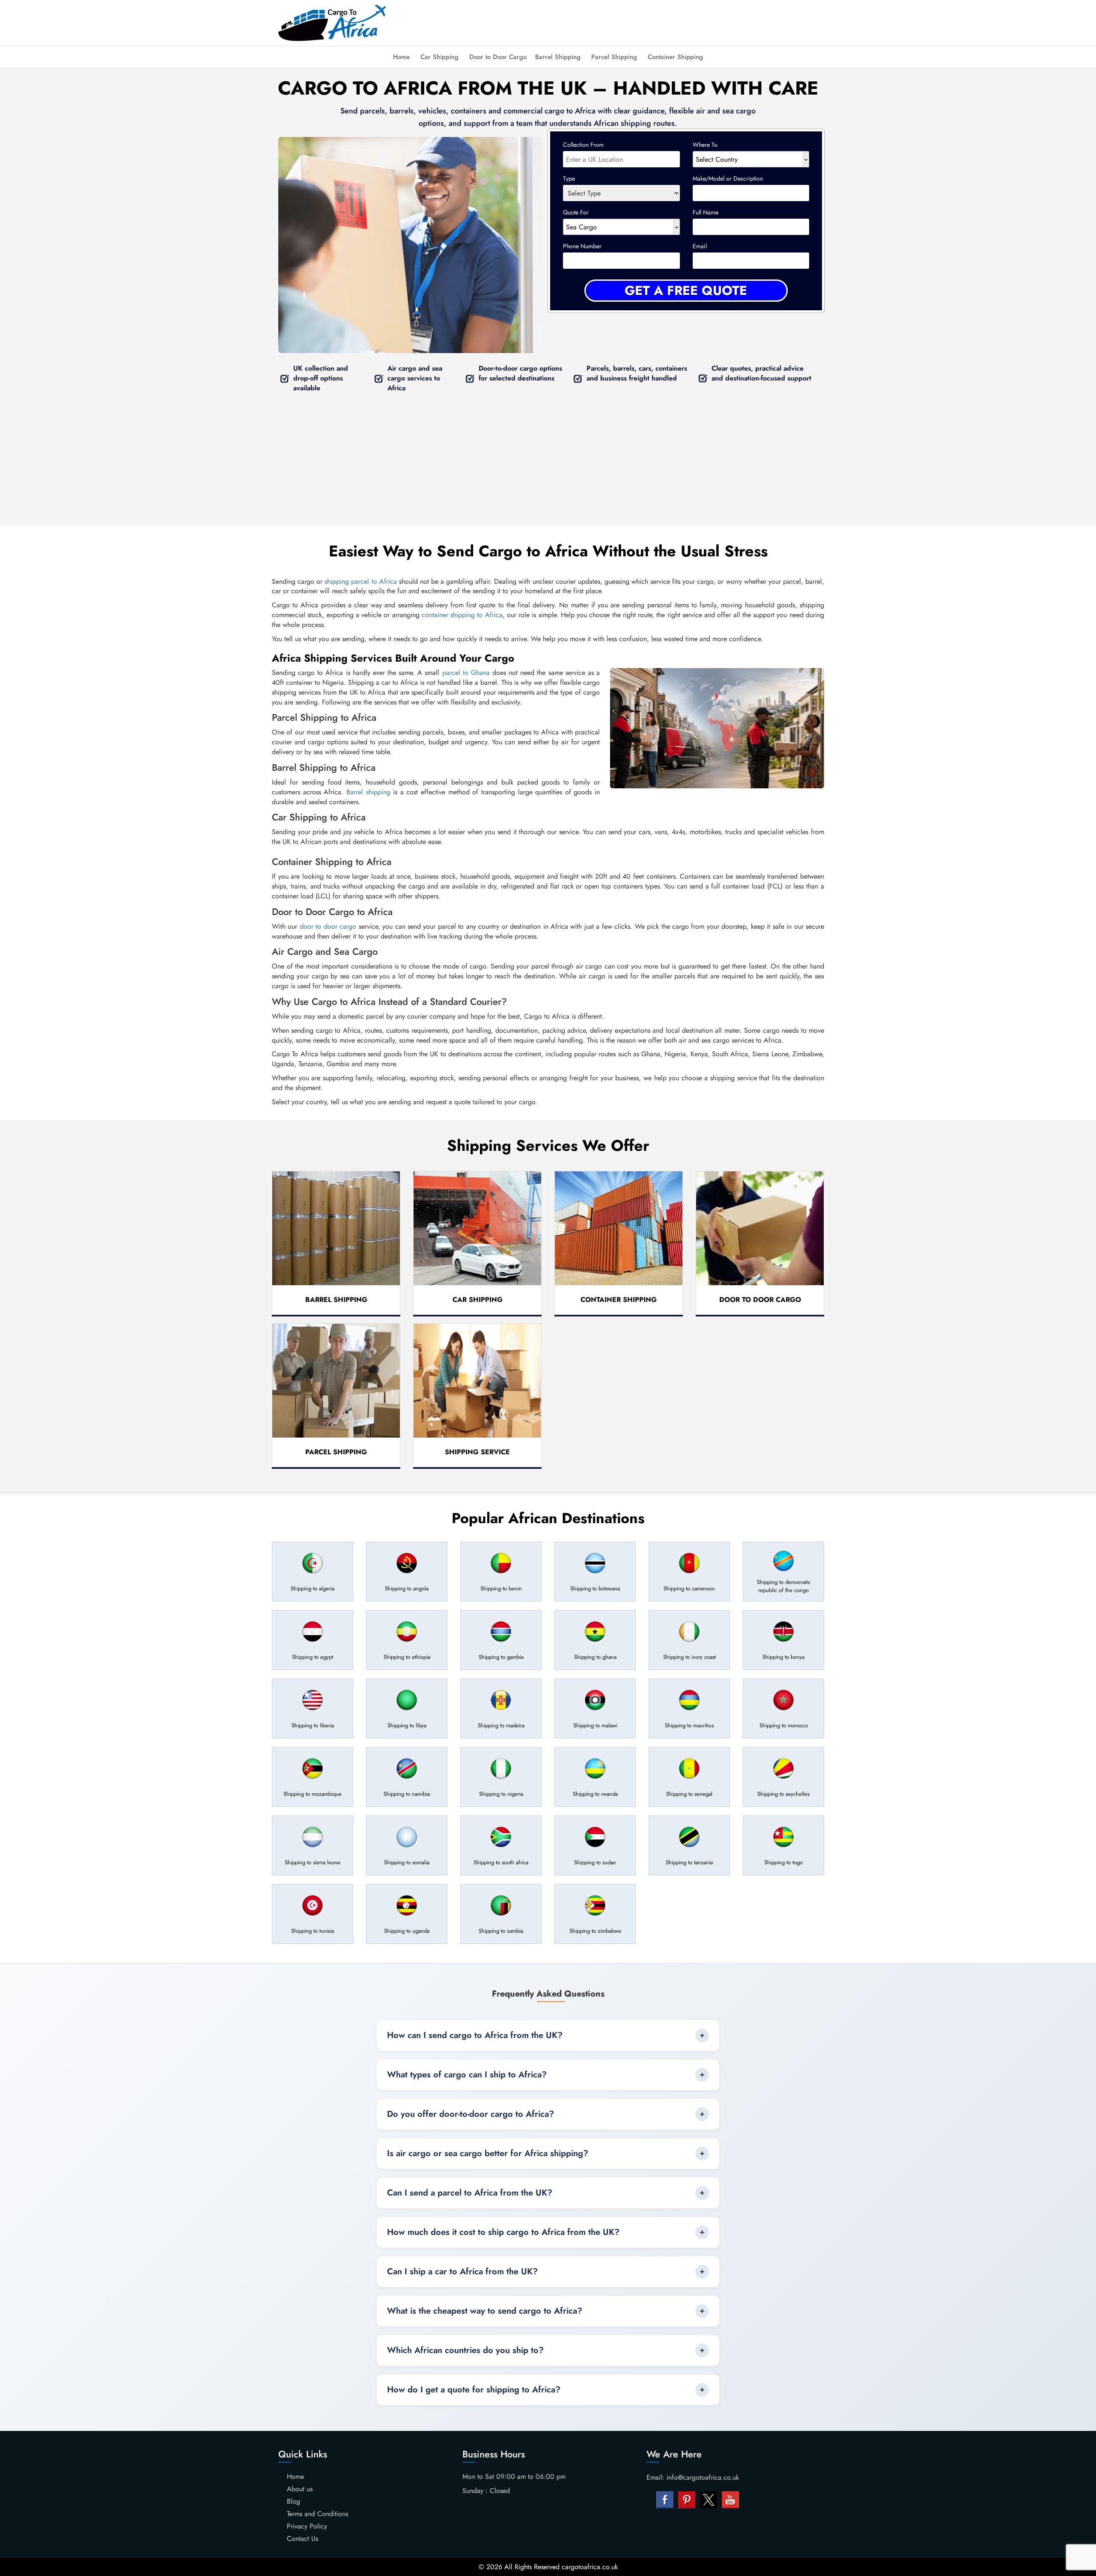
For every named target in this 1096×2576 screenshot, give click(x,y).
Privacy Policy (307, 2526)
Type (569, 178)
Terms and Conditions (317, 2514)
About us (300, 2489)
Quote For (576, 212)
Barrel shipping (368, 792)
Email (700, 246)
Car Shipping (439, 57)
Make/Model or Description (728, 178)
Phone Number (582, 246)
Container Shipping (675, 57)
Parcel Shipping (614, 57)
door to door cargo (328, 926)
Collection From (583, 145)
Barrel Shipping (558, 57)
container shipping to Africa (462, 615)
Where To (705, 145)
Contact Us (302, 2539)
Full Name (706, 212)
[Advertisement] (617, 21)
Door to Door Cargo (498, 57)
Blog (293, 2501)
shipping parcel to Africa (360, 581)
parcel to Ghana (466, 673)
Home (401, 57)
